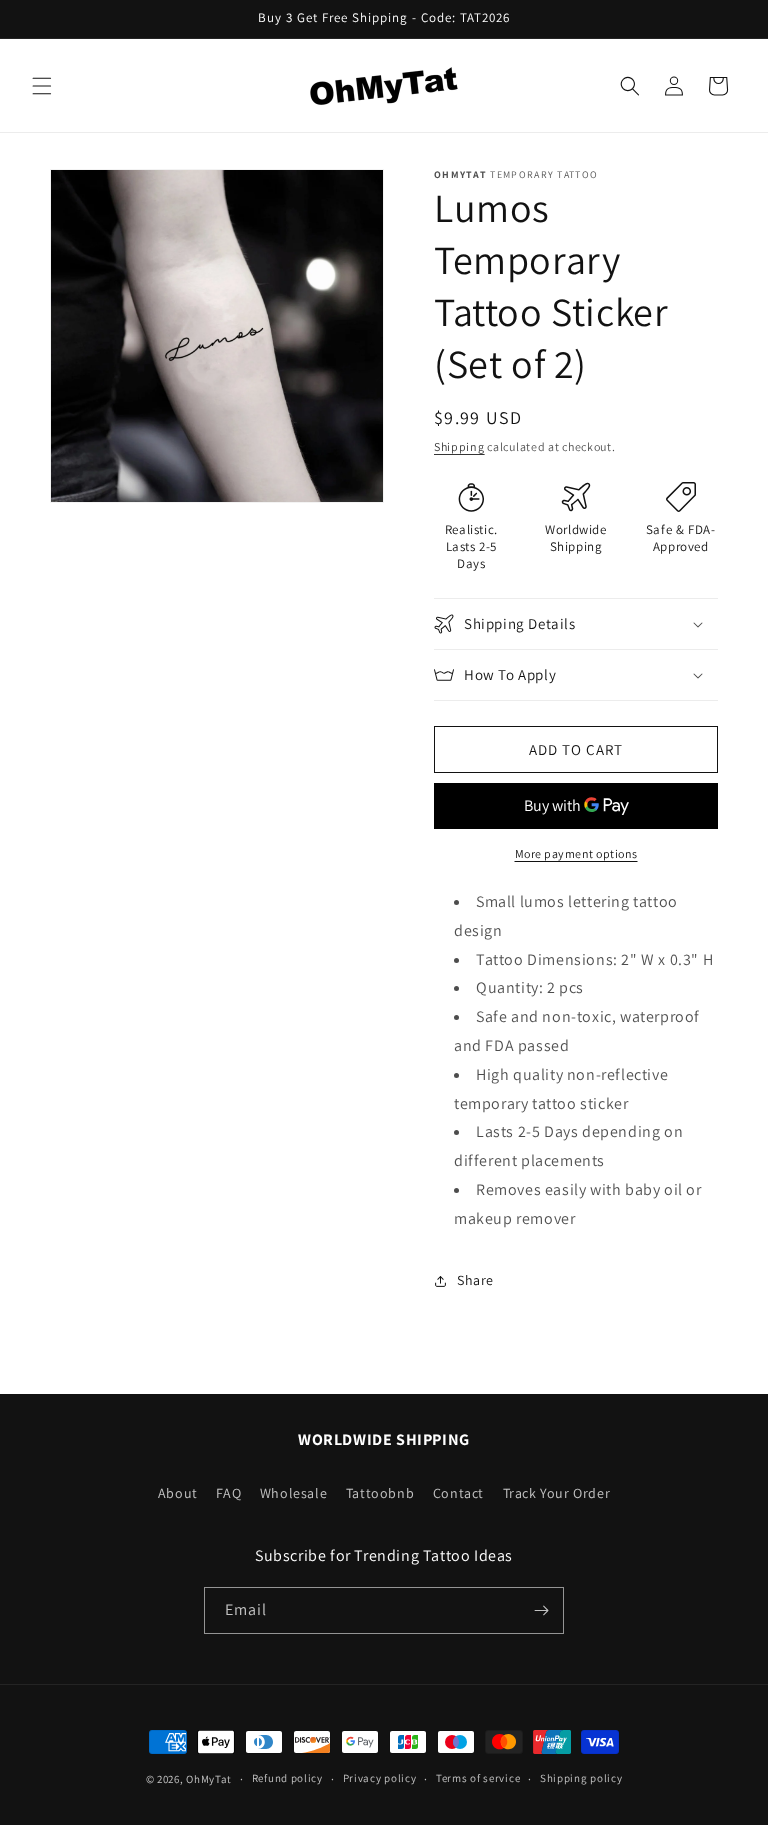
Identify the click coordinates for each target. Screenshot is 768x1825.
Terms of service (478, 1778)
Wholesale (293, 1493)
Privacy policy (380, 1778)
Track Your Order (557, 1493)
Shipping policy (581, 1778)
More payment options (576, 853)
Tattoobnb (380, 1493)
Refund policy (287, 1778)
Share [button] (475, 1280)
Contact (458, 1493)
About (178, 1493)
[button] (42, 86)
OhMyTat (209, 1779)
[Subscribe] (541, 1610)
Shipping (459, 446)
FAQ (228, 1493)
